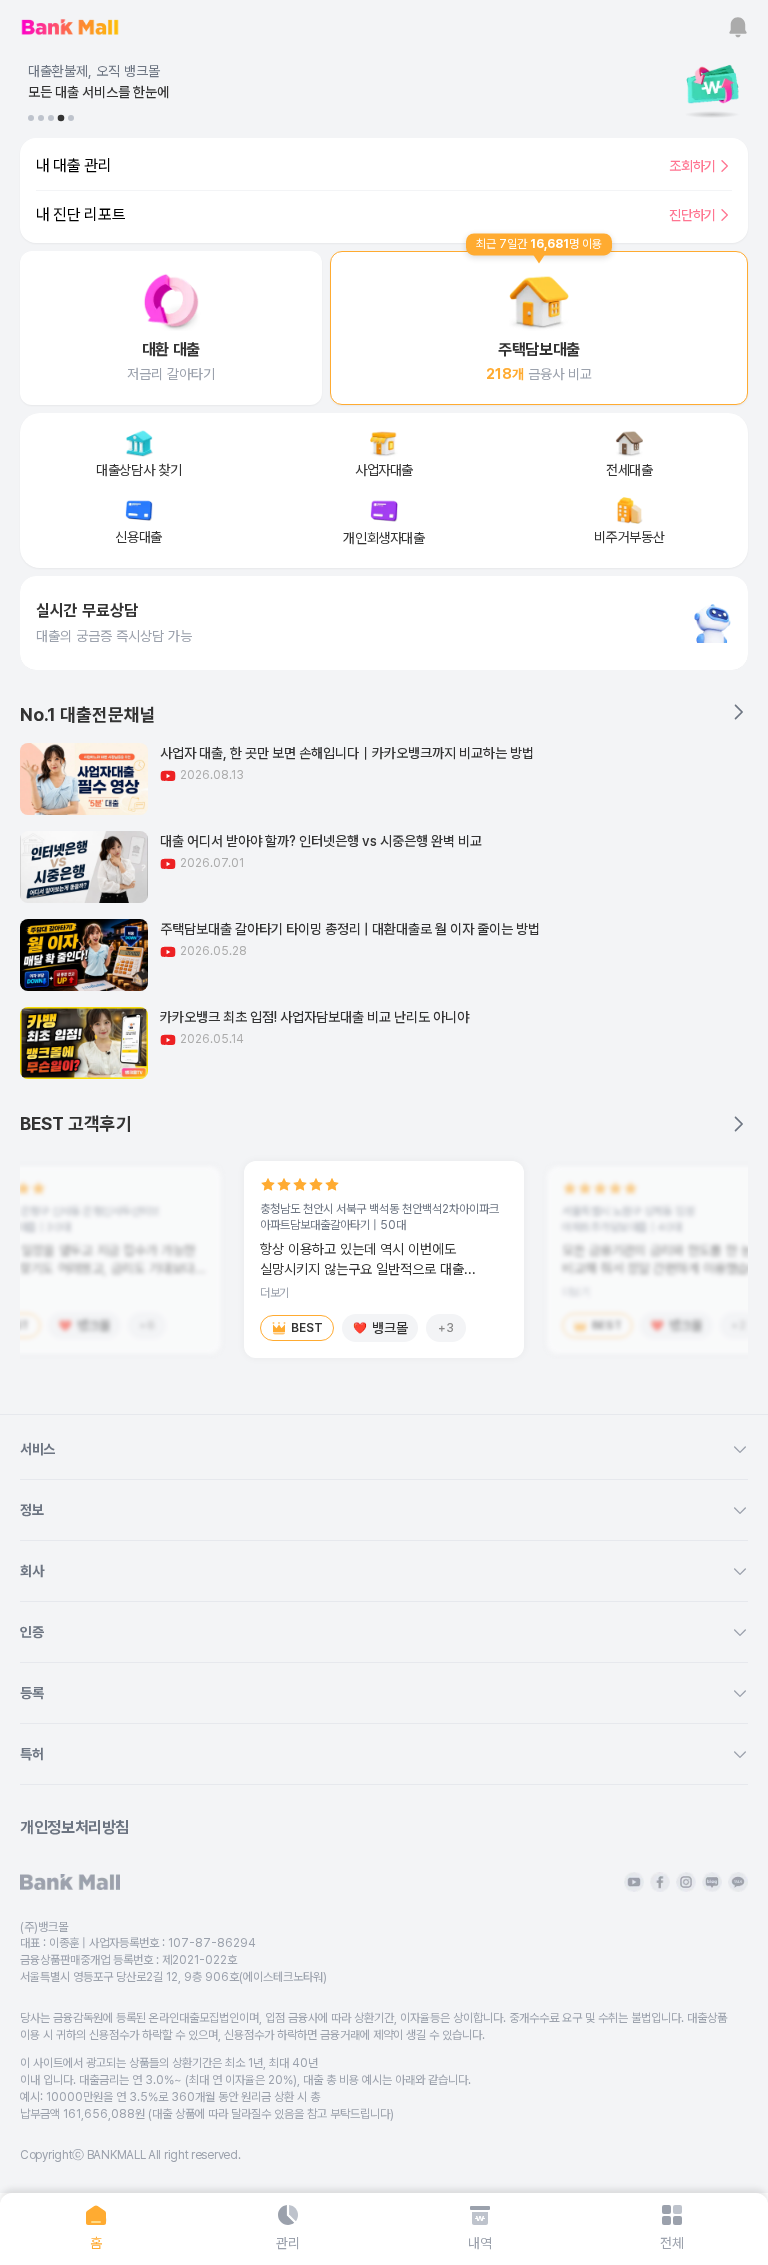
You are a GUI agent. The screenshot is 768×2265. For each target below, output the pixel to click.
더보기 (274, 1293)
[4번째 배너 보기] (61, 118)
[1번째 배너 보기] (31, 118)
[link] (171, 328)
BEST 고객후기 (76, 1123)
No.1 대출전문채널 (88, 714)
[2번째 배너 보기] (41, 118)
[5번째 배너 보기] (71, 118)
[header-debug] (678, 27)
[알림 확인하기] (738, 27)
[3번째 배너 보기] (51, 118)
